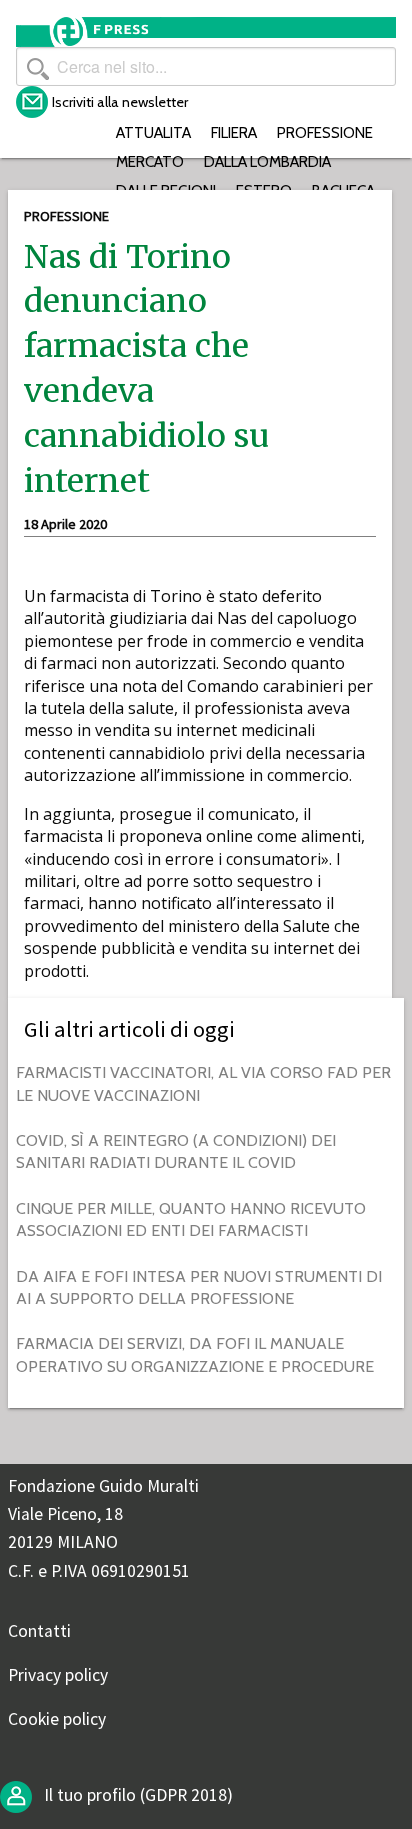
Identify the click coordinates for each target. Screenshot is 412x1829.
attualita (153, 132)
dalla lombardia (267, 161)
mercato (150, 161)
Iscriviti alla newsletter (120, 102)
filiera (234, 132)
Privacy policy (58, 1675)
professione (325, 132)
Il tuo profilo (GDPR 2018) (136, 1795)
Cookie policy (57, 1719)
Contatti (39, 1631)
